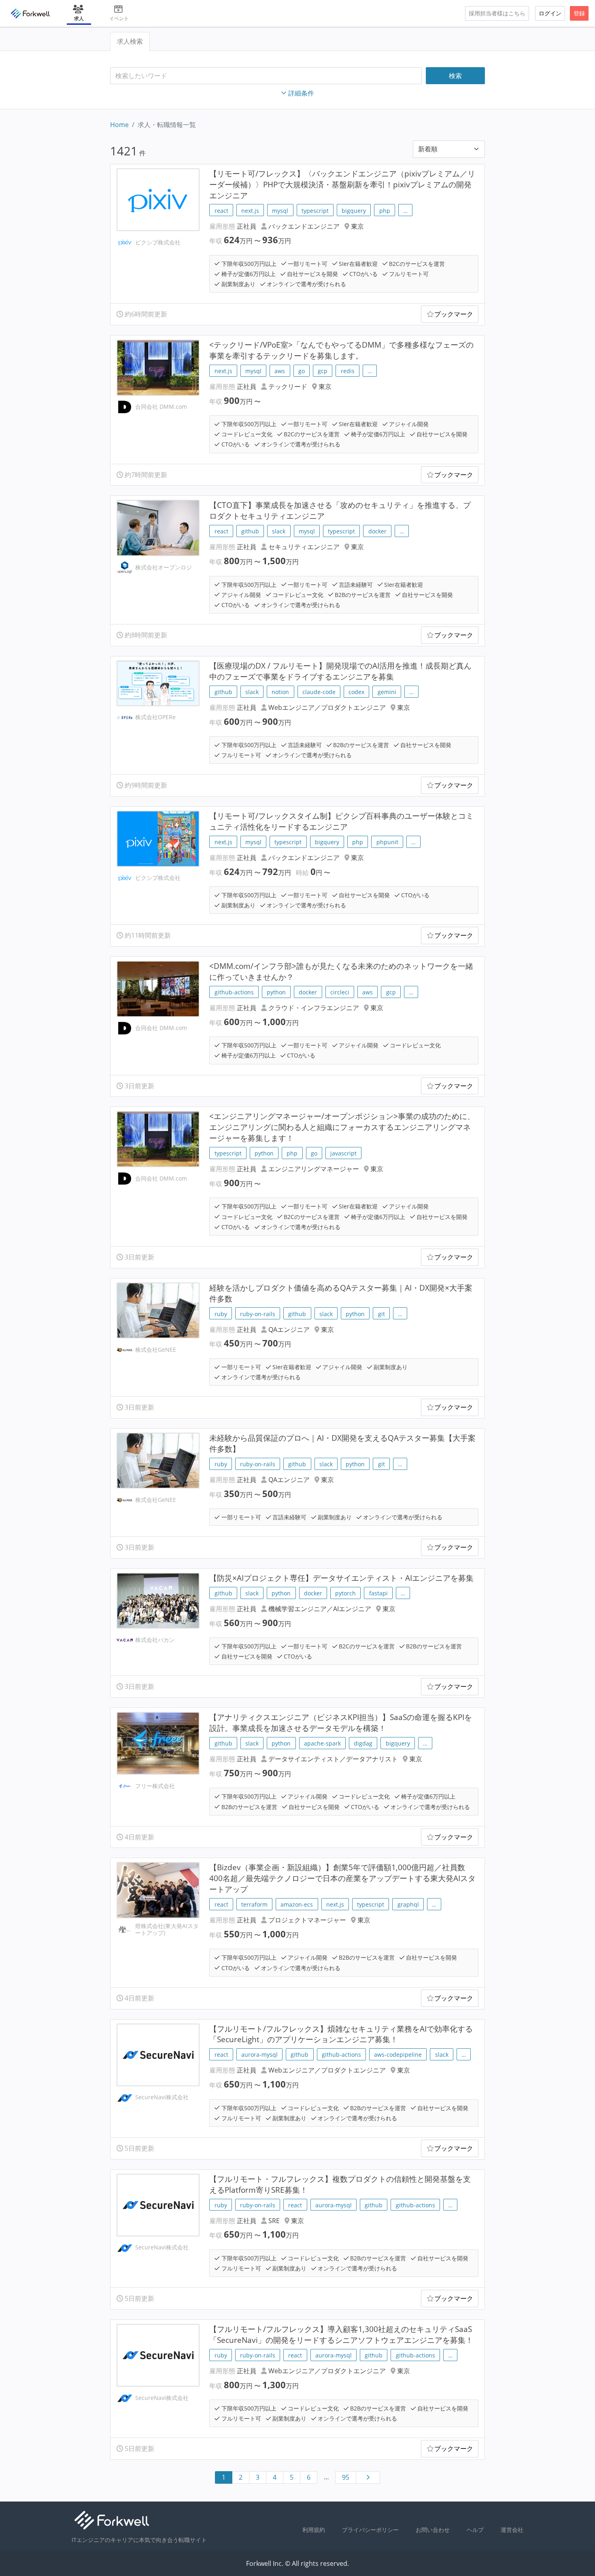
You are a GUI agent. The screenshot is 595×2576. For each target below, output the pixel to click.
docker (377, 531)
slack (279, 531)
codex (356, 692)
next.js (250, 211)
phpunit (387, 842)
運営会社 (512, 2530)
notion (280, 692)
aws (280, 371)
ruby (221, 1314)
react (221, 211)
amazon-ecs (297, 1904)
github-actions (234, 992)
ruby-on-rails (258, 1314)
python (276, 992)
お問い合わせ (433, 2530)
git (381, 1314)
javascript (343, 1153)
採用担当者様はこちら (497, 13)
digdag (363, 1743)
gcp (323, 371)
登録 (579, 13)
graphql (408, 1904)
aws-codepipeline (398, 2055)
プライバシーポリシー (370, 2530)
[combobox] (266, 76)
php (385, 211)
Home (119, 125)
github (250, 531)
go (302, 371)
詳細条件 (301, 93)
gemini (387, 692)
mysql (280, 211)
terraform (254, 1904)
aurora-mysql (259, 2055)
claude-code (319, 692)
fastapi (378, 1593)
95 (346, 2477)
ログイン (550, 13)
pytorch (345, 1593)
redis (348, 371)
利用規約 (314, 2530)
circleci (340, 992)
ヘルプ (475, 2530)
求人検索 (130, 41)
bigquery (354, 211)
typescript (315, 211)
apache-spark (322, 1743)
